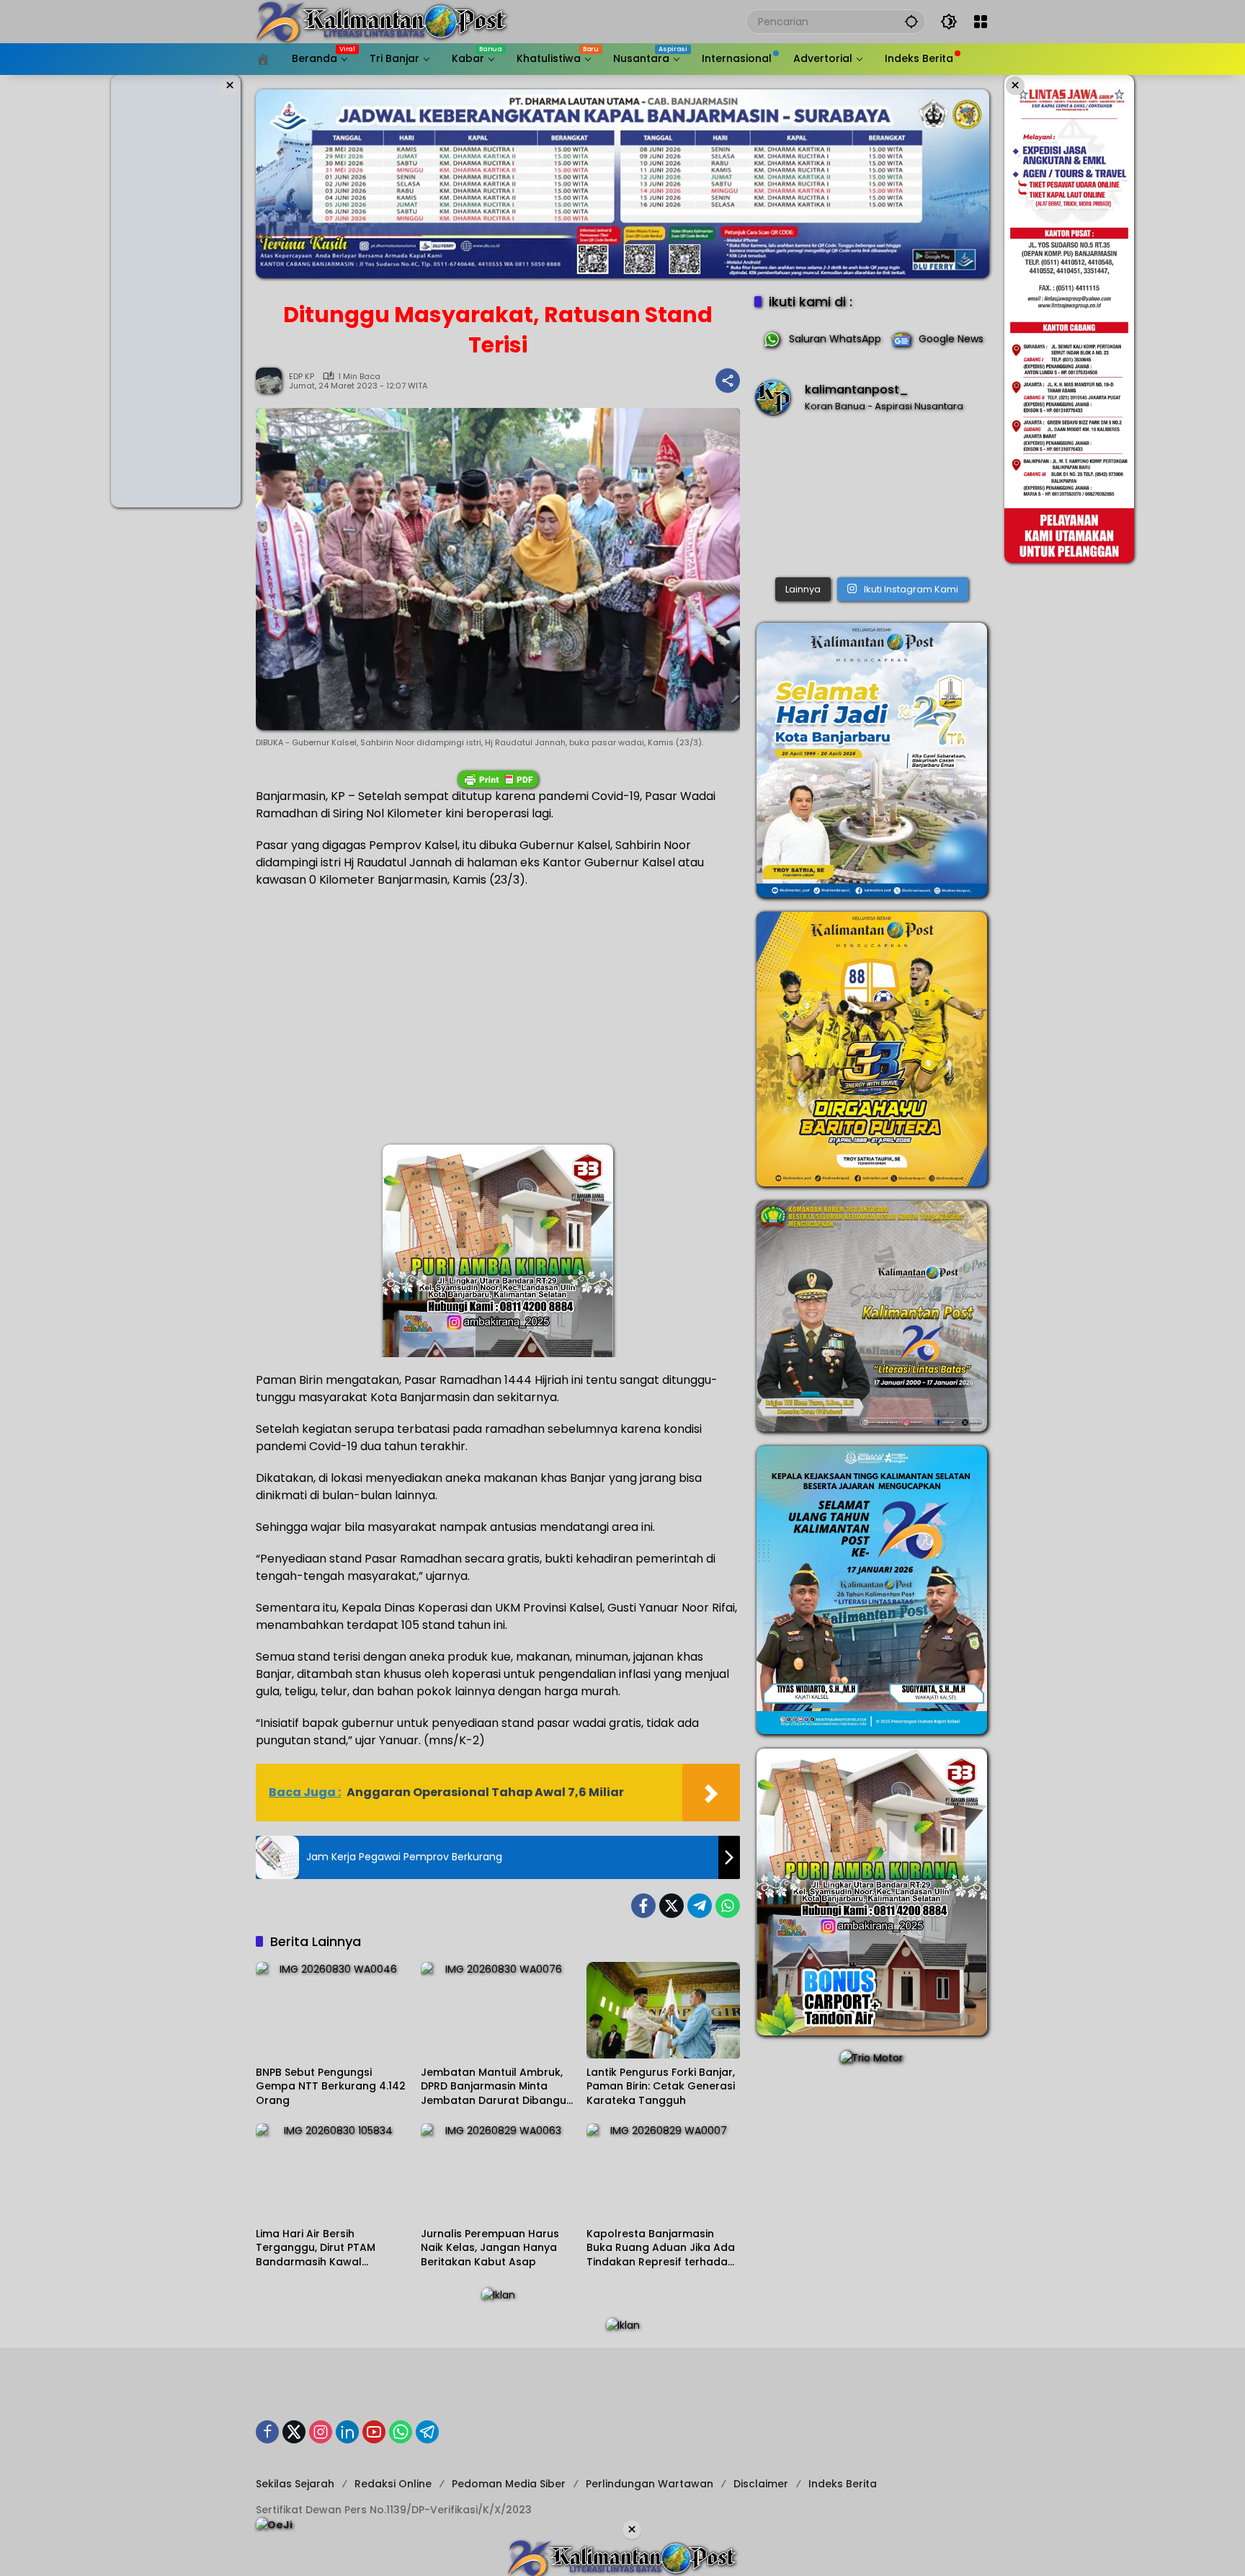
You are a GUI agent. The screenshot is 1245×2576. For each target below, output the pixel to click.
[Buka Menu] (981, 22)
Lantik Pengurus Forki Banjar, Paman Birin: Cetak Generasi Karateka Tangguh (661, 2087)
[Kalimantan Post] (382, 21)
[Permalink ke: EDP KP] (272, 381)
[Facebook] (643, 1906)
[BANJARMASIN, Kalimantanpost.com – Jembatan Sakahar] (872, 499)
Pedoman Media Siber (509, 2484)
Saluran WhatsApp (835, 339)
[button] (911, 21)
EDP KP (302, 377)
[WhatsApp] (728, 1906)
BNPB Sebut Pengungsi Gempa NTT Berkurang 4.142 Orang (331, 2087)
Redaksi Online (393, 2484)
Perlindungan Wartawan (650, 2484)
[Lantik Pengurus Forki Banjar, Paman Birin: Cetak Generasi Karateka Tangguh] (663, 2010)
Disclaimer (761, 2484)
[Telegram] (700, 1906)
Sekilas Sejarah (295, 2484)
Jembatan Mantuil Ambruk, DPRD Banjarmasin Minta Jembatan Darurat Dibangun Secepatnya (497, 2087)
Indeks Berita (843, 2484)
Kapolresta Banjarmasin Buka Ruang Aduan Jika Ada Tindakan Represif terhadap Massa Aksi (661, 2248)
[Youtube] (374, 2432)
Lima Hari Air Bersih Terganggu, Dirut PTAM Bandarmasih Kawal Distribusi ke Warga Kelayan (329, 2248)
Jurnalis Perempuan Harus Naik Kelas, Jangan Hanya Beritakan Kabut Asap (490, 2248)
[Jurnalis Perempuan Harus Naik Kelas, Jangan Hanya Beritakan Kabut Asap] (497, 2172)
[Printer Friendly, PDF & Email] (498, 779)
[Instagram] (321, 2432)
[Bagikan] (728, 381)
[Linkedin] (347, 2432)
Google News (951, 339)
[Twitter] (671, 1906)
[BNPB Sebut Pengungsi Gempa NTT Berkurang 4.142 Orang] (333, 2010)
